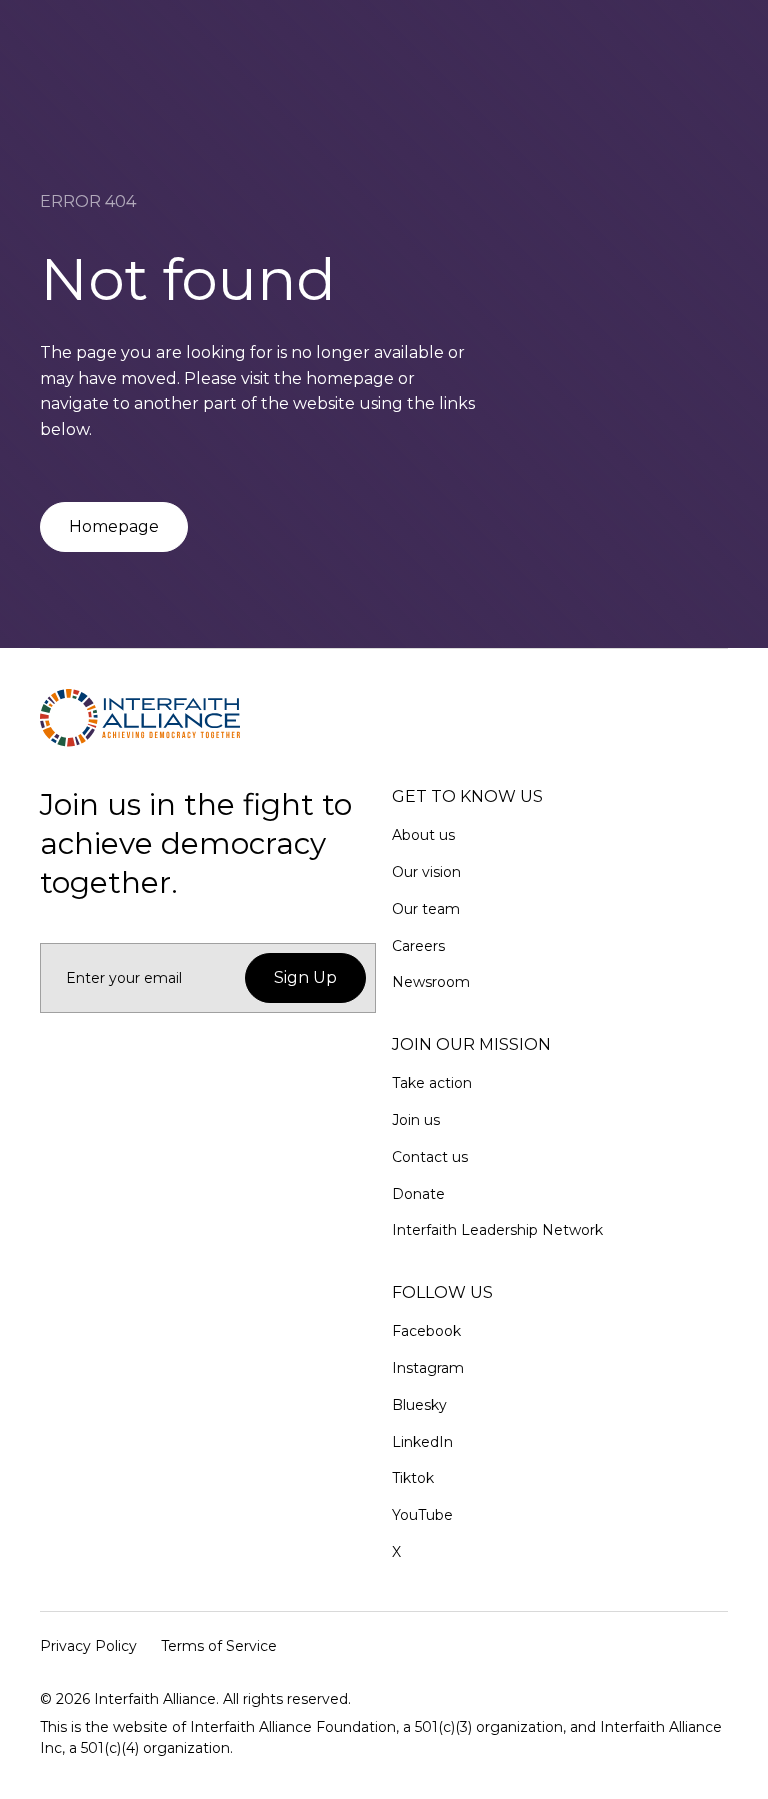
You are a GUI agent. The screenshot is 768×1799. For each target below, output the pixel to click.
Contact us (430, 1157)
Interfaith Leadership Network (497, 1230)
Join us (416, 1120)
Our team (426, 909)
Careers (418, 946)
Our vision (426, 872)
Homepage (114, 526)
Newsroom (431, 982)
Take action (432, 1083)
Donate (418, 1194)
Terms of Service (219, 1646)
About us (423, 835)
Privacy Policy (88, 1646)
